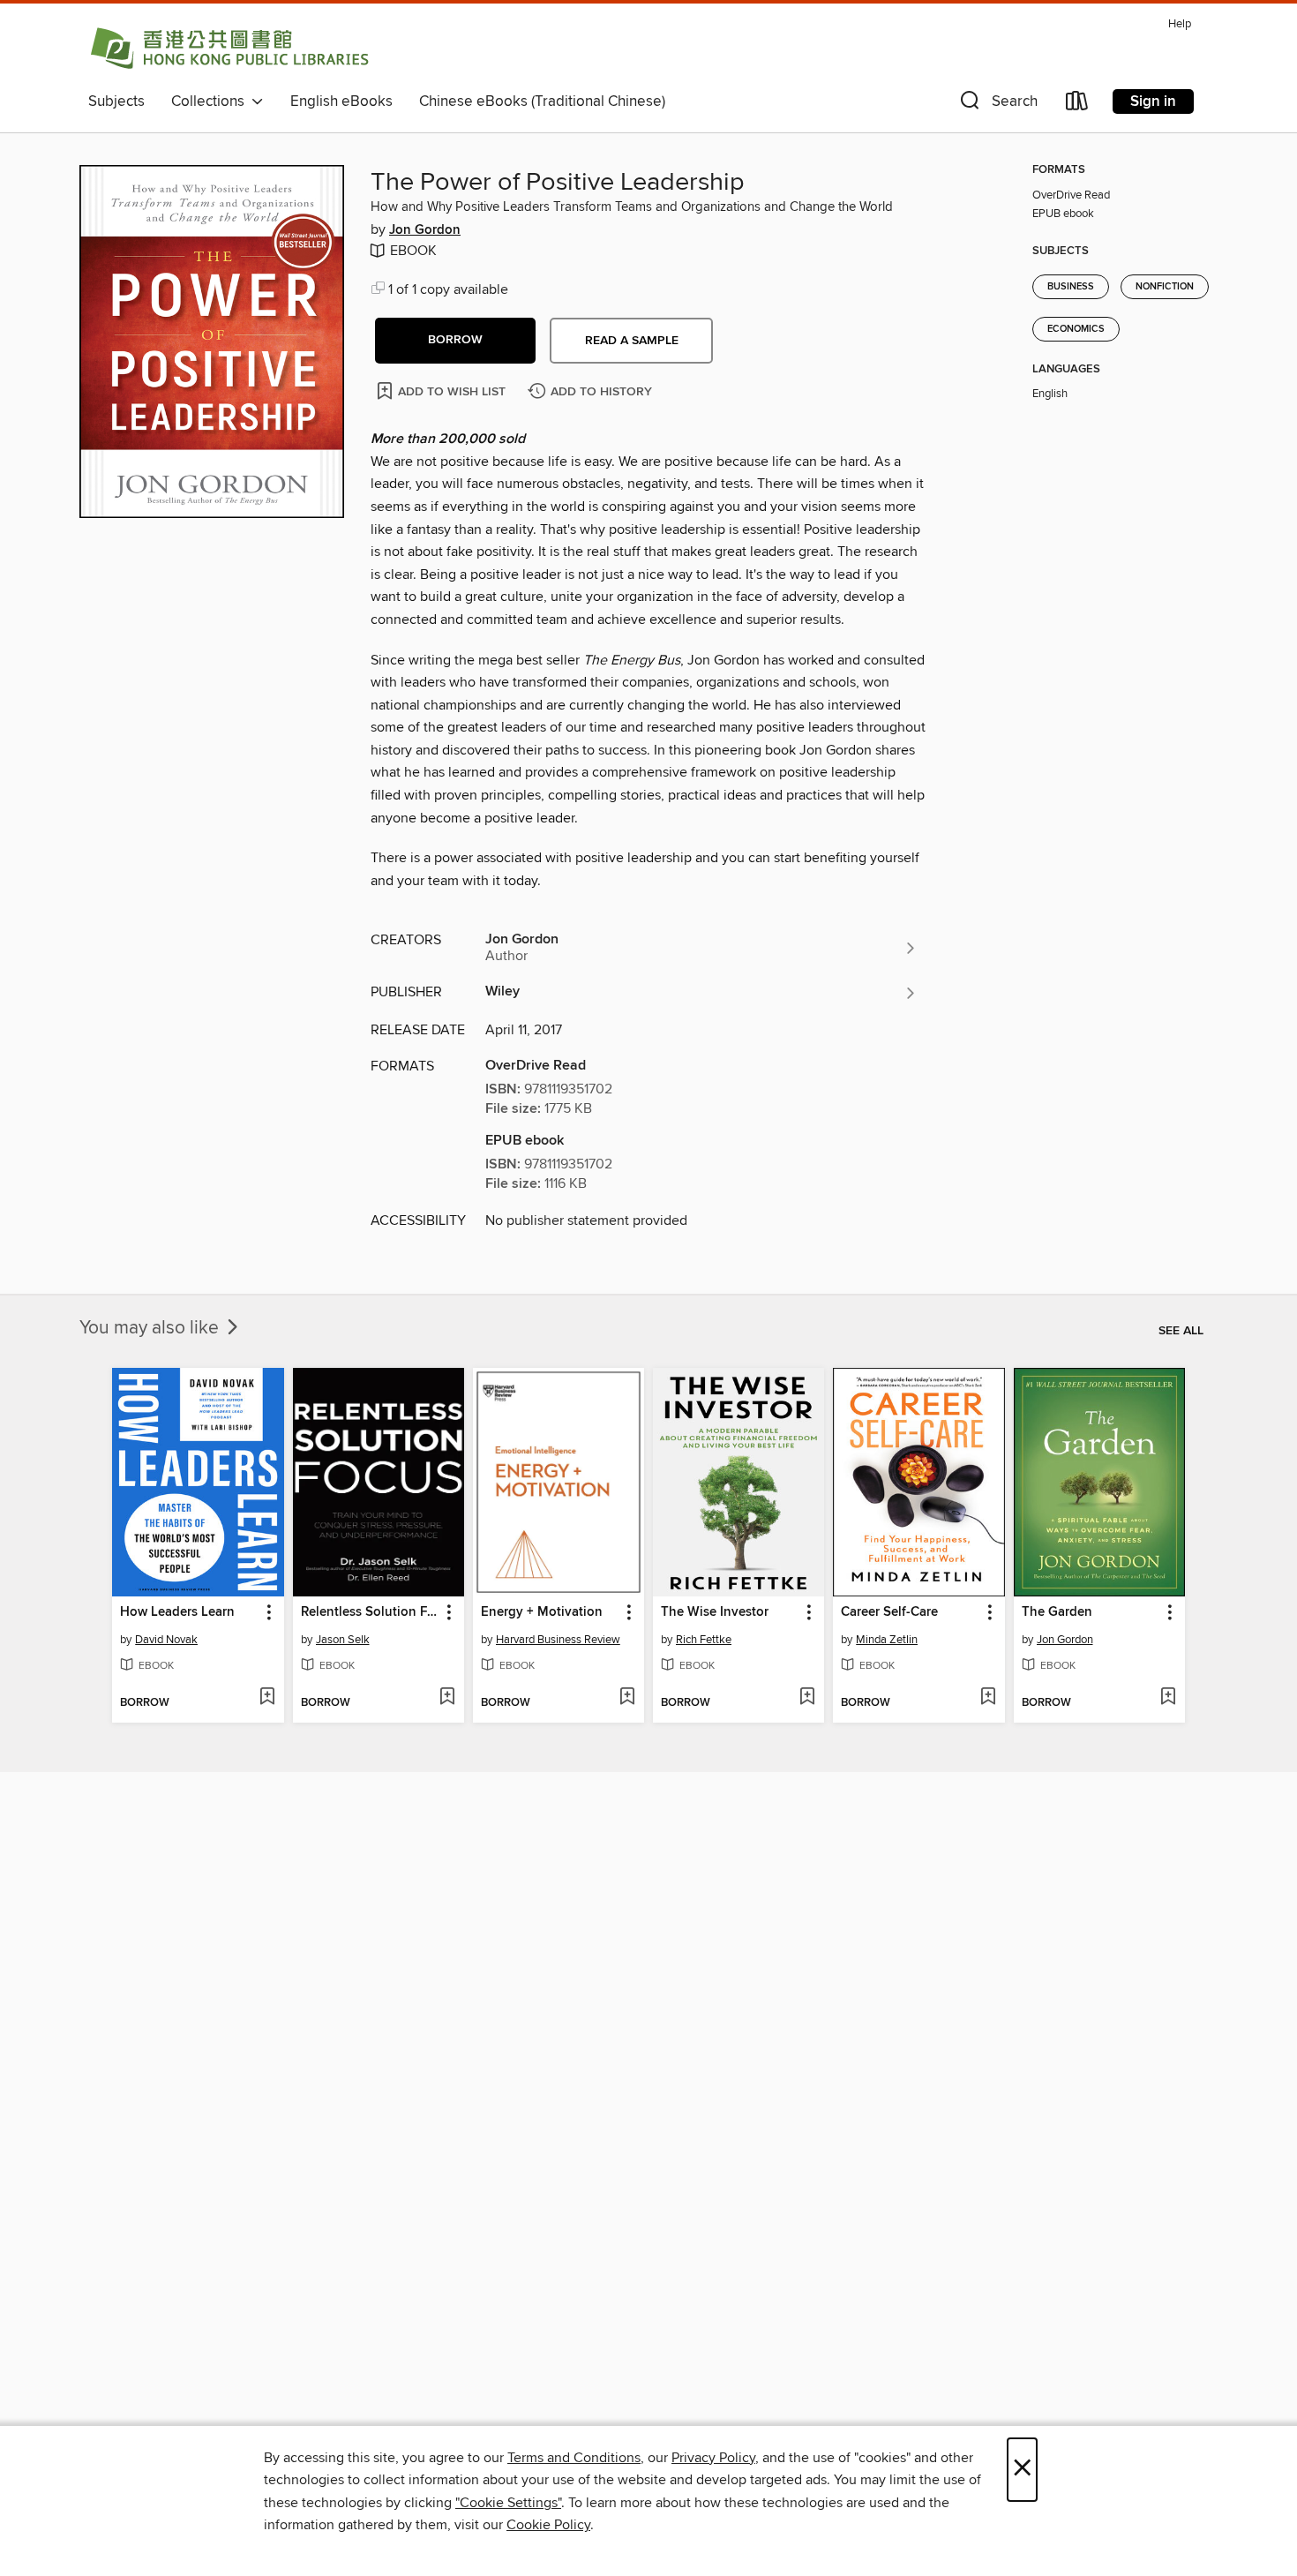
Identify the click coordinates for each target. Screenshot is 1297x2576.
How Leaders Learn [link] (177, 1612)
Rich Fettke (704, 1640)
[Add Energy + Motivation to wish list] (627, 1698)
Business (1071, 287)
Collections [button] (211, 101)
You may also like (151, 1328)
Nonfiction (1165, 287)
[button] (997, 105)
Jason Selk (343, 1640)
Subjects (116, 101)
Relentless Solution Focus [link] (370, 1612)
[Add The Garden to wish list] (1168, 1698)
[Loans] (1077, 105)
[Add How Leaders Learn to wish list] (267, 1698)
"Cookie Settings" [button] (508, 2503)
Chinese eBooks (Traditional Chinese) (542, 101)
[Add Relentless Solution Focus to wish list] (447, 1698)
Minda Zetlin (887, 1640)
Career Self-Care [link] (889, 1612)
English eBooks (341, 101)
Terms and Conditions (574, 2458)
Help (1180, 24)
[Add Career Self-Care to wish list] (988, 1698)
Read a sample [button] (632, 341)
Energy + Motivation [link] (542, 1612)
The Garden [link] (1057, 1612)
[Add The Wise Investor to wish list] (807, 1698)
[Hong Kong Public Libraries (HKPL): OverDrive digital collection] (229, 48)
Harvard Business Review (558, 1640)
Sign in (1153, 101)
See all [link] (1181, 1331)
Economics (1076, 329)
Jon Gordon (425, 230)
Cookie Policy (548, 2525)
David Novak (166, 1640)
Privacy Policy (713, 2458)
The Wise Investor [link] (715, 1612)
